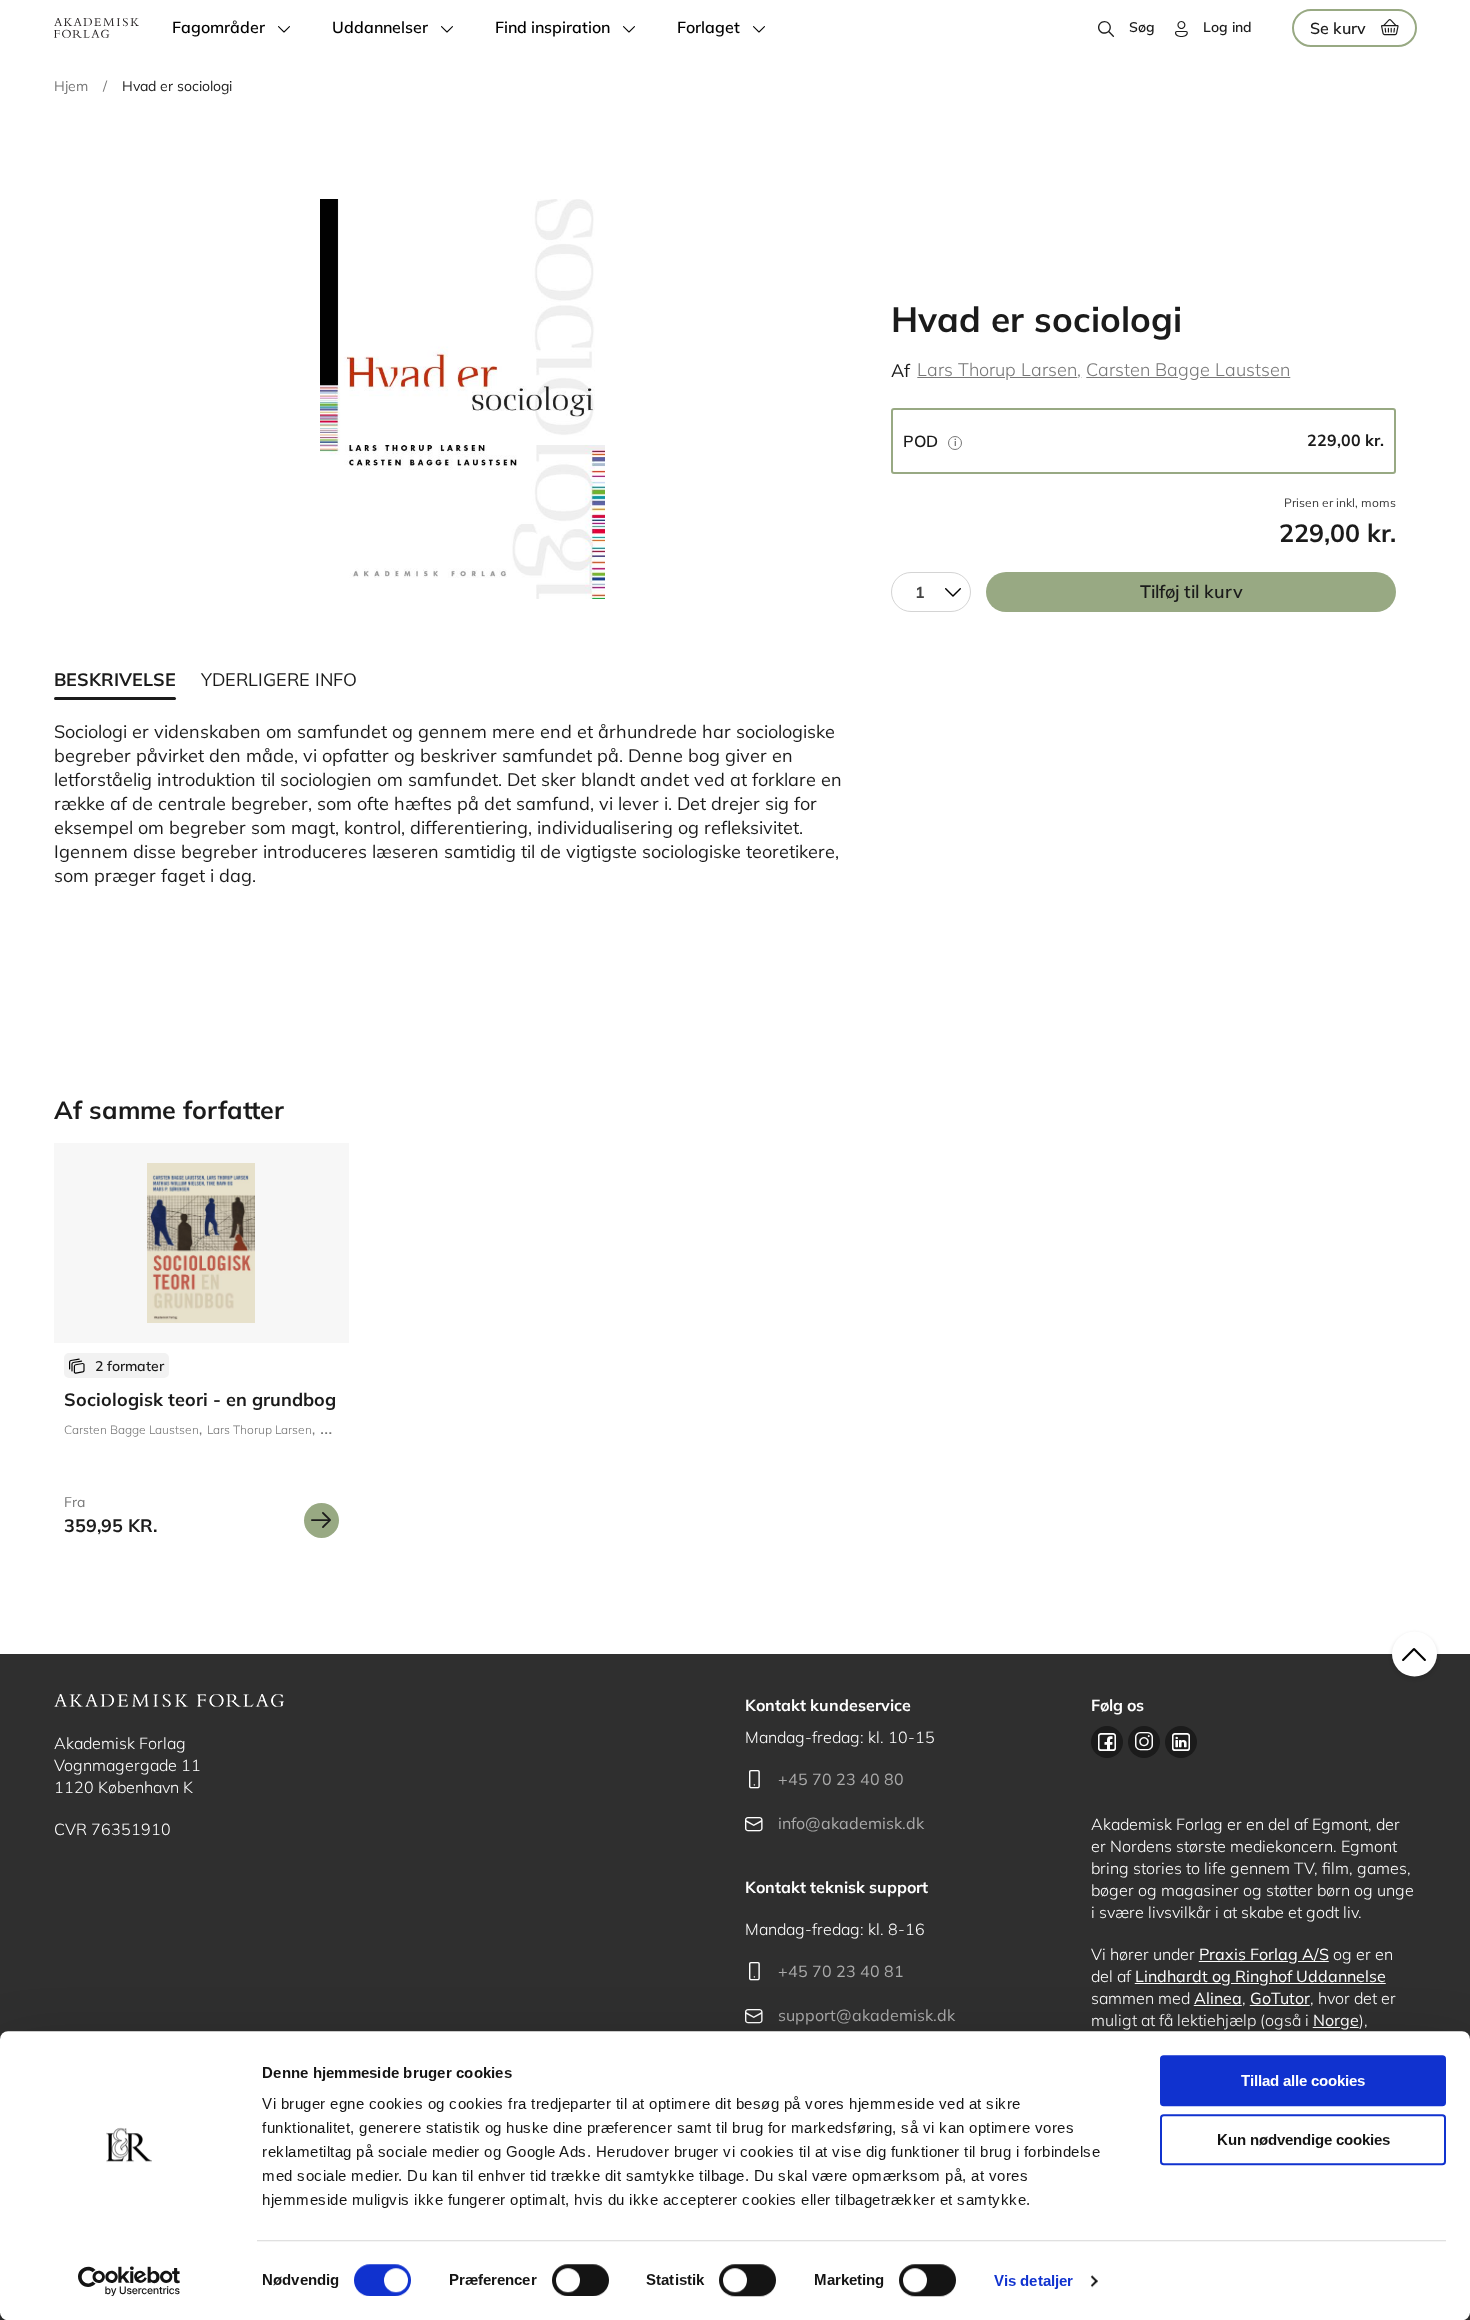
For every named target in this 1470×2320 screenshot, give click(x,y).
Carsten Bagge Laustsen (1188, 369)
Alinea (1218, 1998)
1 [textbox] (920, 592)
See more (201, 1348)
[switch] (580, 2280)
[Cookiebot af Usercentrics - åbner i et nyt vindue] (129, 2281)
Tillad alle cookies (1303, 2080)
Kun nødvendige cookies (1303, 2139)
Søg (1142, 27)
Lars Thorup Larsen (997, 369)
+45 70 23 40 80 (841, 1779)
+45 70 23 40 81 (841, 1971)
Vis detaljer (1033, 2280)
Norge (1336, 2020)
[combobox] (931, 592)
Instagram (1144, 1742)
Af (900, 370)
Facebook (1107, 1742)
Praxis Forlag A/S (1264, 1954)
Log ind (1227, 27)
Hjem (71, 86)
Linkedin (1181, 1742)
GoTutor (1280, 1998)
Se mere (321, 1520)
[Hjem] (96, 28)
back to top (1414, 1654)
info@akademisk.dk (851, 1823)
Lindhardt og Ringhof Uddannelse (1260, 1976)
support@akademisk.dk (866, 2015)
